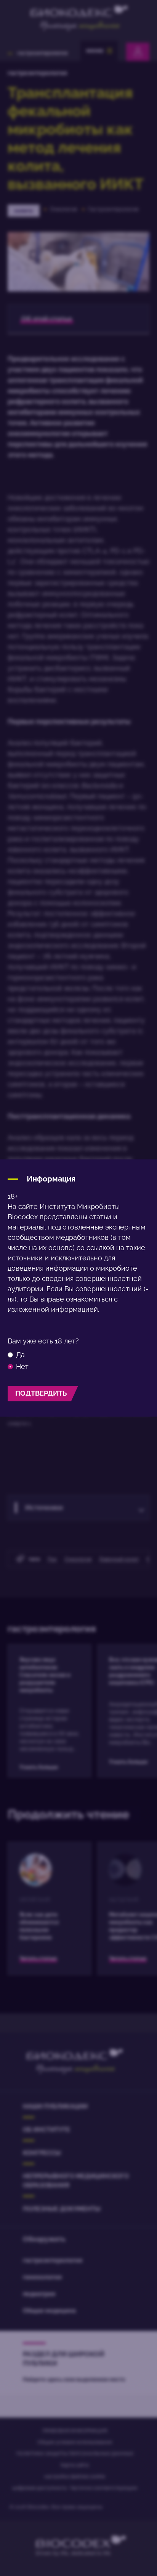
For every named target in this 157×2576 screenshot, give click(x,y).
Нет (22, 1367)
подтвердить (41, 1393)
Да (20, 1355)
